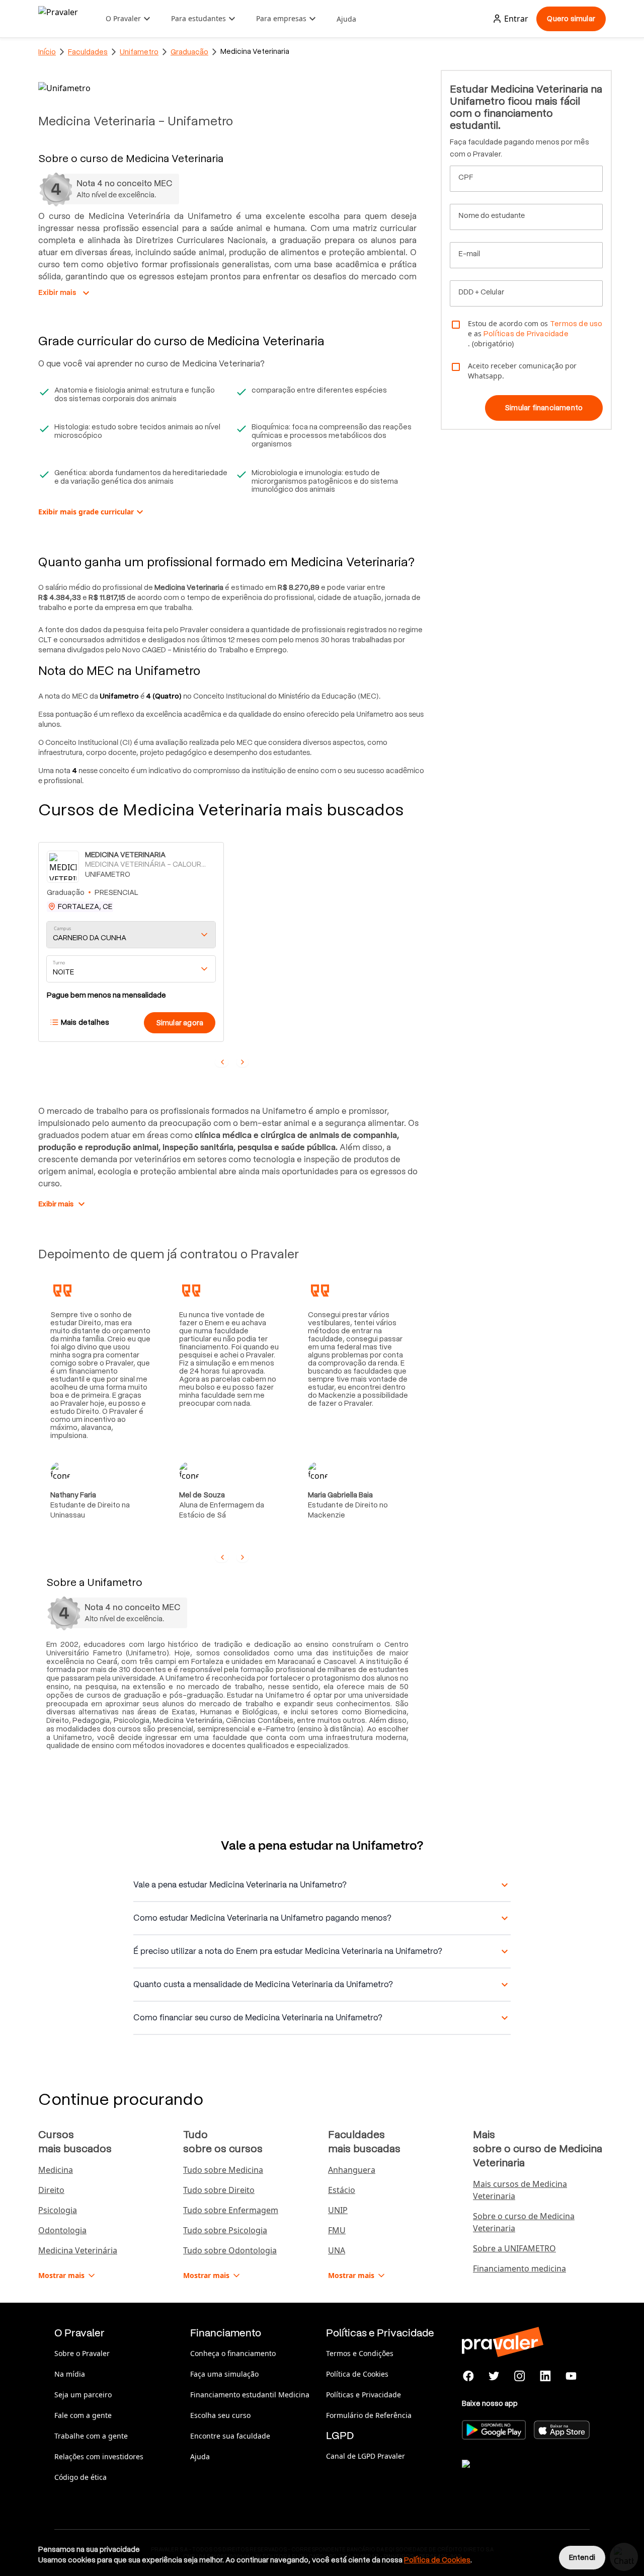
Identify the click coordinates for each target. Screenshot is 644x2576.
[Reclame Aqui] (512, 2476)
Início (47, 52)
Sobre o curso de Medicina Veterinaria (524, 2222)
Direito (51, 2190)
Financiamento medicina (519, 2268)
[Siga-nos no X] (494, 2376)
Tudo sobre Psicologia (225, 2230)
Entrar (516, 19)
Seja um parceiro (83, 2395)
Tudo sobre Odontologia (230, 2250)
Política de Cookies (357, 2374)
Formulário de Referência (369, 2415)
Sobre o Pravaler (82, 2353)
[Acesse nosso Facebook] (469, 2376)
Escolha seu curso (220, 2415)
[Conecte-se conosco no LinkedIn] (545, 2376)
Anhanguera (352, 2170)
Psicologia (58, 2210)
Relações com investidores (99, 2456)
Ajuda (346, 19)
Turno (59, 963)
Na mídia (70, 2374)
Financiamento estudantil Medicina (250, 2395)
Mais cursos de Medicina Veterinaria (520, 2190)
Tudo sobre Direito (219, 2190)
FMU (337, 2230)
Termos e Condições (360, 2353)
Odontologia (62, 2230)
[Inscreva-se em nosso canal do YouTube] (571, 2376)
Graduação (189, 52)
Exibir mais (65, 293)
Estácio (342, 2190)
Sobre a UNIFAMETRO (514, 2248)
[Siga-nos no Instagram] (520, 2376)
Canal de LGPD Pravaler (366, 2456)
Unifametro (139, 52)
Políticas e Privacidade (364, 2395)
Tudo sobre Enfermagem (231, 2210)
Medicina (56, 2170)
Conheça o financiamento (233, 2353)
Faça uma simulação (224, 2374)
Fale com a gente (83, 2415)
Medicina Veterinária (78, 2250)
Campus (63, 928)
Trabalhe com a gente (91, 2436)
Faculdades (88, 52)
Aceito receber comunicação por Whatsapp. (522, 371)
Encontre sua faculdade (230, 2436)
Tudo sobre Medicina (223, 2170)
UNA (337, 2250)
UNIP (338, 2210)
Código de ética (80, 2477)
